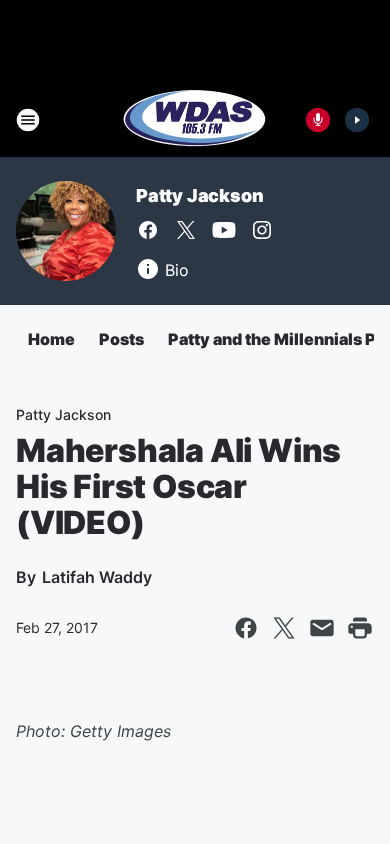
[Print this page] (360, 628)
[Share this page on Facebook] (246, 628)
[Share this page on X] (284, 628)
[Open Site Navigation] (28, 120)
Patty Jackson (199, 195)
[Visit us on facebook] (148, 230)
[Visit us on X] (186, 230)
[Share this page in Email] (322, 628)
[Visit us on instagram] (262, 230)
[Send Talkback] (318, 120)
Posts (121, 339)
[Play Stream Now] (357, 120)
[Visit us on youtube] (224, 230)
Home (51, 339)
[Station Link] (195, 120)
